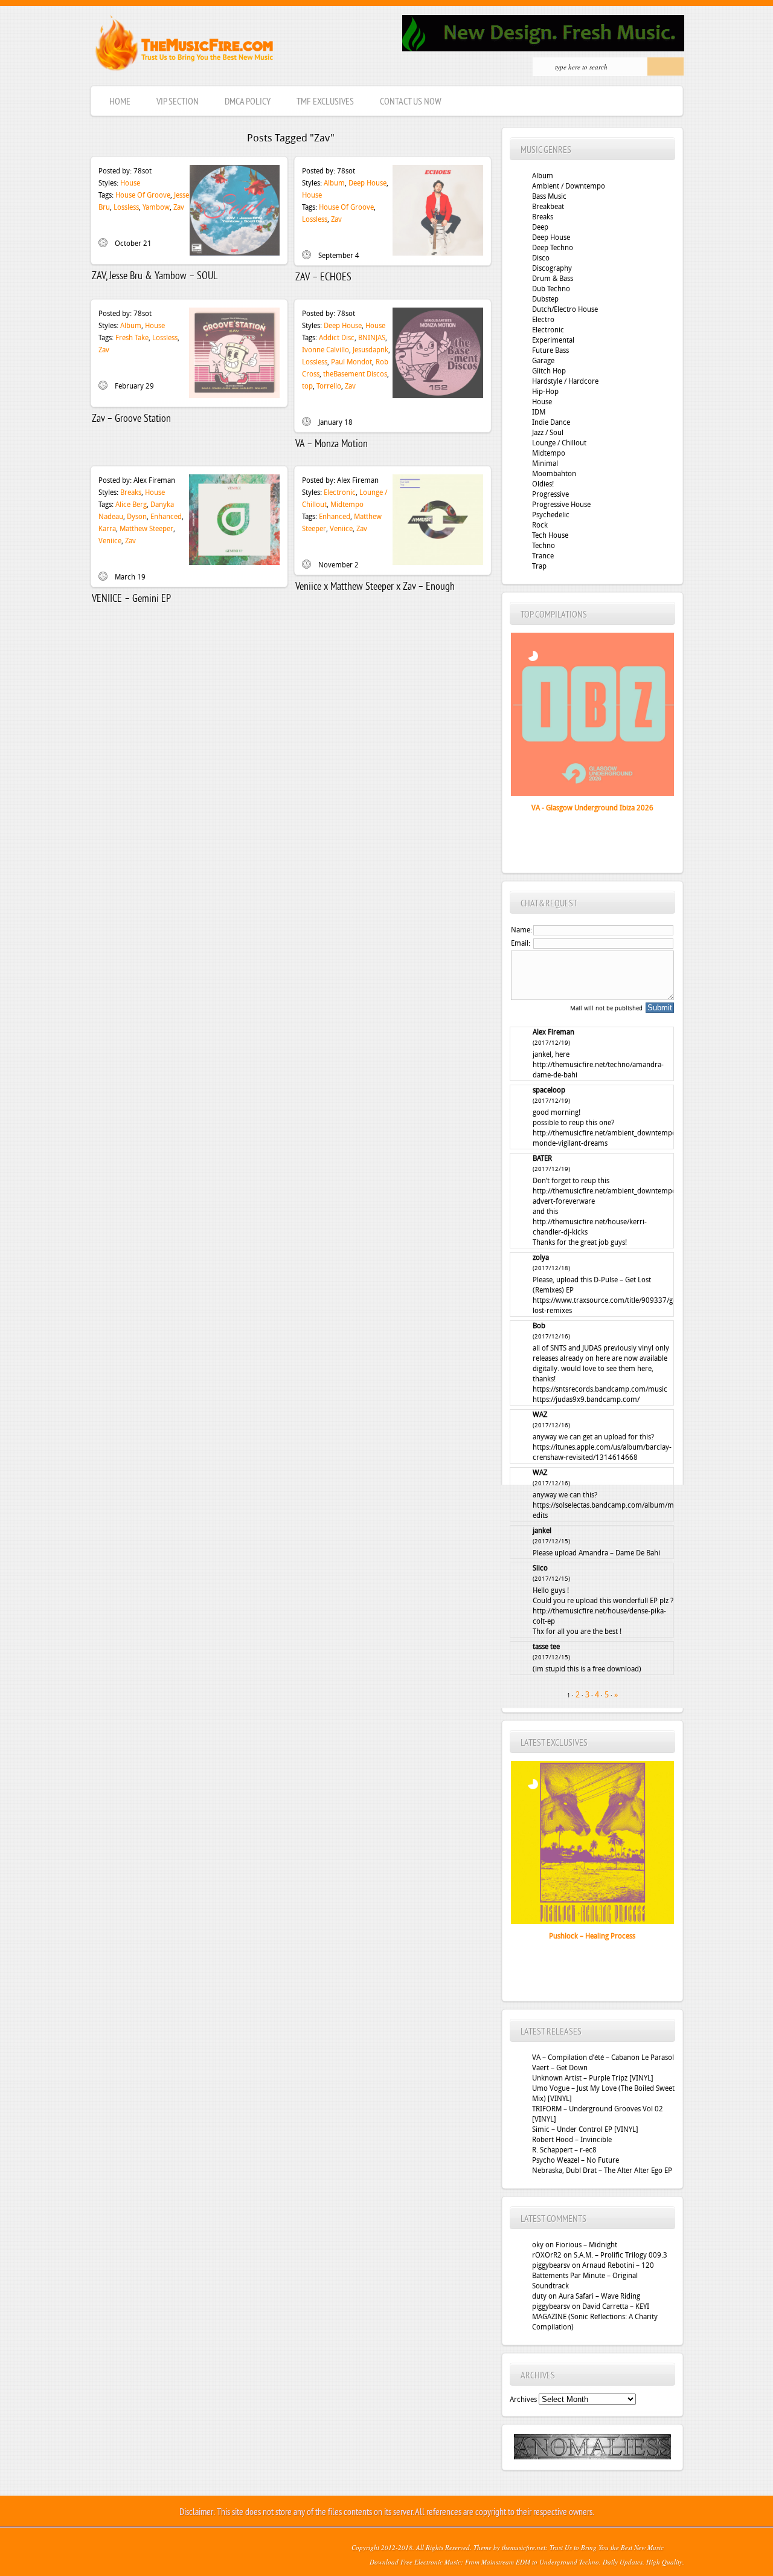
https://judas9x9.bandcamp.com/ (586, 1399)
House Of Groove (143, 195)
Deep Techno (553, 248)
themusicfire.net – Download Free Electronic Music (184, 46)
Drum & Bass (553, 279)
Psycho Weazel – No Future (576, 2160)
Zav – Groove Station (131, 419)
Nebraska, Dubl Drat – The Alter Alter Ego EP (602, 2171)
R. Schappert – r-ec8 (564, 2150)
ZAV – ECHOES (323, 278)
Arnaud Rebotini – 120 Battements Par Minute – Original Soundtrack (593, 2276)
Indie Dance (551, 422)
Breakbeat (548, 207)
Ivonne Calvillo (326, 350)
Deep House (367, 183)
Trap (539, 566)
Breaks (131, 492)
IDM (539, 412)
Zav (179, 207)
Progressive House (561, 505)
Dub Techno (551, 289)
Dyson (137, 517)
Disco (541, 258)
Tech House (550, 535)
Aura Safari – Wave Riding (599, 2296)
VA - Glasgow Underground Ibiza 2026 (592, 808)
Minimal (545, 463)
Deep (540, 227)
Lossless (126, 207)
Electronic (340, 492)
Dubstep (545, 299)
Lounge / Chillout (559, 443)
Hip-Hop (545, 392)
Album (334, 183)
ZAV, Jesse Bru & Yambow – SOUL (155, 276)
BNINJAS (372, 338)
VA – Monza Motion (332, 444)
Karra (107, 529)
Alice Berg (131, 505)
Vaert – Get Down (560, 2068)
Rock (540, 525)
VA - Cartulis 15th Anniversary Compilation (578, 820)
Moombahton (554, 474)
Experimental (553, 340)
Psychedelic (551, 515)
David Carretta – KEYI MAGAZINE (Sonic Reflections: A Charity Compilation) (595, 2317)
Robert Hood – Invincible (572, 2140)
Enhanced (166, 517)
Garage (543, 361)
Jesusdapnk (370, 350)
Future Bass (550, 350)
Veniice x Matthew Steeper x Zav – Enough (375, 587)
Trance (543, 556)
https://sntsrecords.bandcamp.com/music (600, 1389)
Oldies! (543, 484)
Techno (544, 546)
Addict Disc (337, 338)
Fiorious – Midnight (586, 2245)
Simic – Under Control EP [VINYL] (585, 2129)
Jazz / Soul (548, 433)
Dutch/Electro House (565, 309)
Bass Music (549, 196)
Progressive (550, 494)
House (130, 183)
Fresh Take (132, 338)
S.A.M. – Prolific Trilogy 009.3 (621, 2255)
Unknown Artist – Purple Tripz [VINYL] (593, 2078)
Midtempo (347, 505)
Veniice (110, 541)
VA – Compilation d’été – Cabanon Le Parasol (603, 2058)
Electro (543, 320)
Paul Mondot (351, 362)
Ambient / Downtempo (569, 186)
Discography (552, 268)
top (307, 386)
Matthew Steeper (146, 529)
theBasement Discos (355, 374)
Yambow (156, 207)
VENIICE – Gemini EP (131, 599)
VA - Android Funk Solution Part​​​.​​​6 (592, 1936)
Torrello (329, 386)
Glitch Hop (549, 371)
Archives (523, 2400)
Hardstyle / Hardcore (565, 381)
